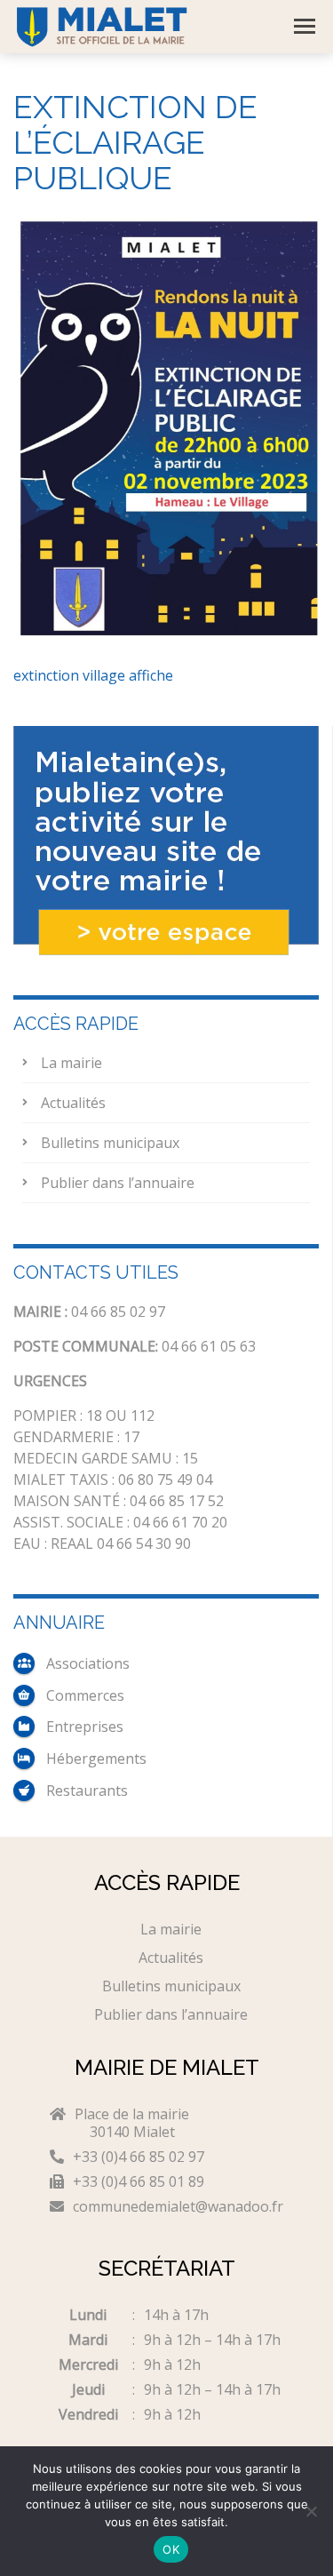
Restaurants (87, 1790)
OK (171, 2549)
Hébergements (96, 1759)
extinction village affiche (93, 675)
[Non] (311, 2511)
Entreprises (85, 1727)
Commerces (85, 1695)
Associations (88, 1663)
